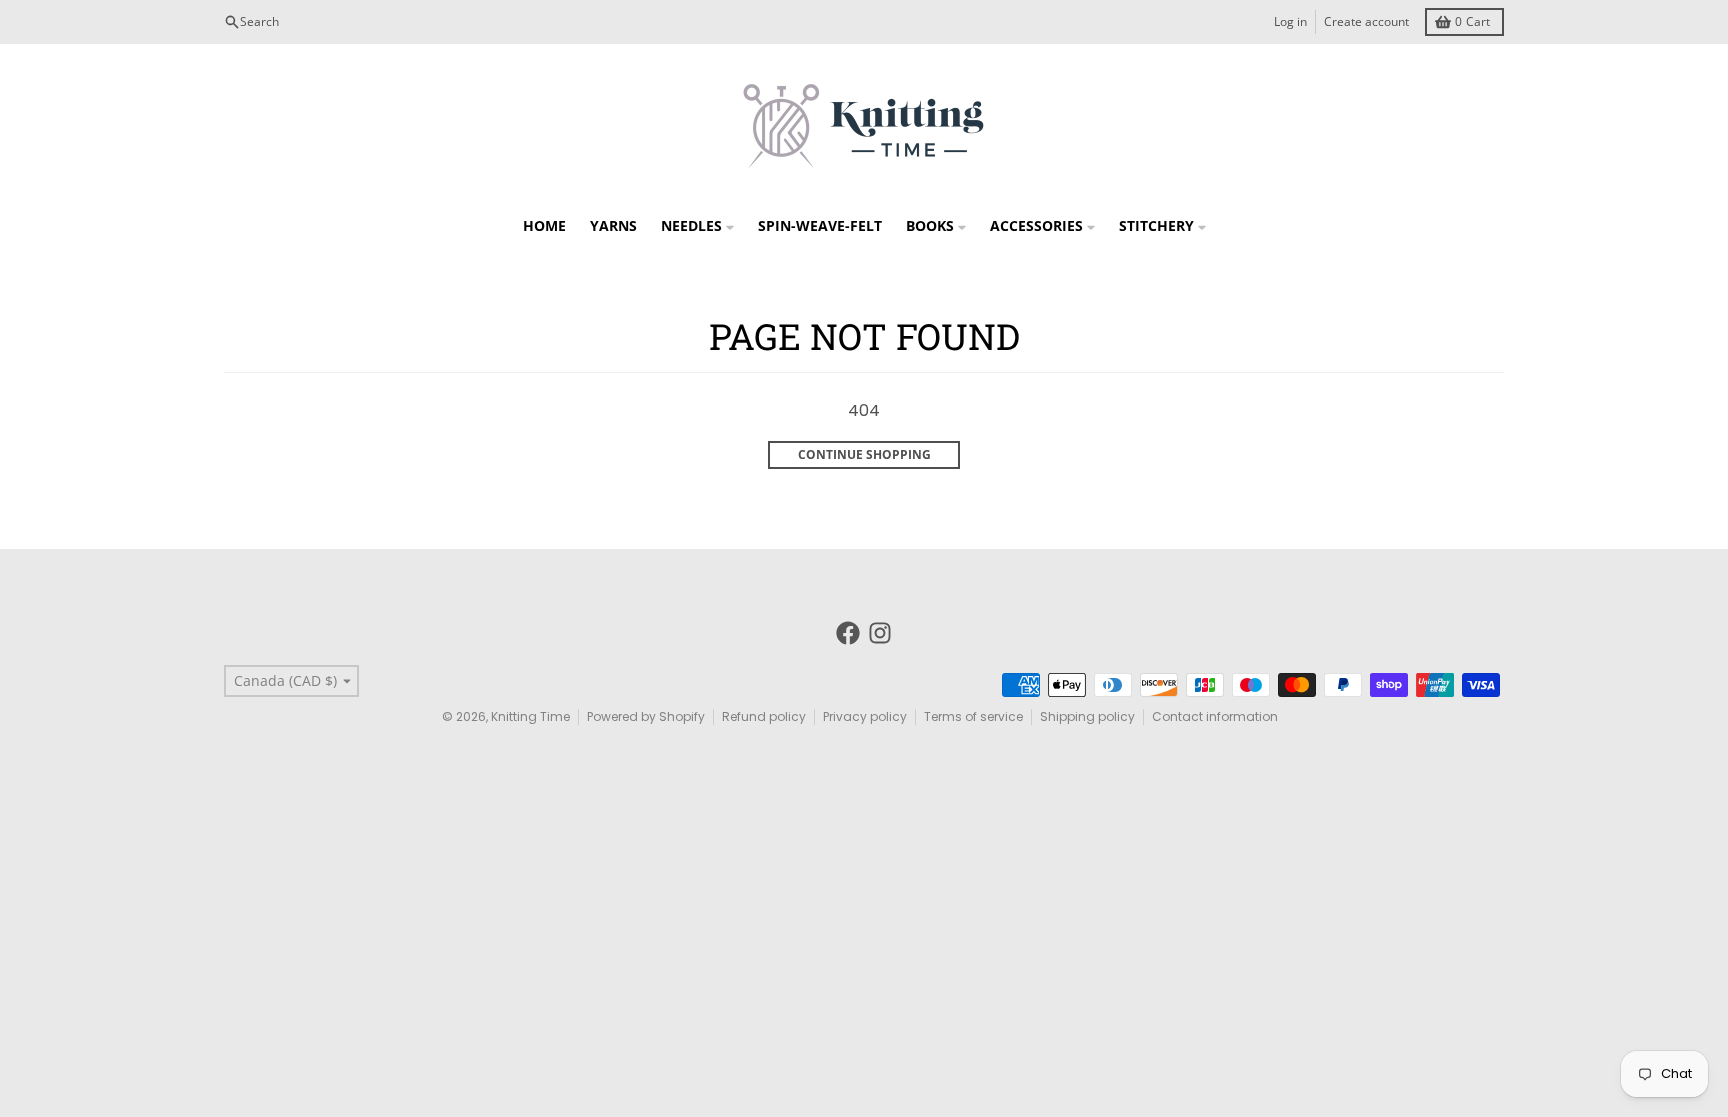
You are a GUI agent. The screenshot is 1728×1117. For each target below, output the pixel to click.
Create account (1366, 21)
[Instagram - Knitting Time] (880, 633)
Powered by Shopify (646, 716)
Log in (1290, 21)
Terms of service (973, 716)
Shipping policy (1087, 716)
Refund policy (764, 716)
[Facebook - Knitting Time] (848, 633)
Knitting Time (530, 716)
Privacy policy (865, 716)
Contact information (1215, 716)
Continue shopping (864, 454)
